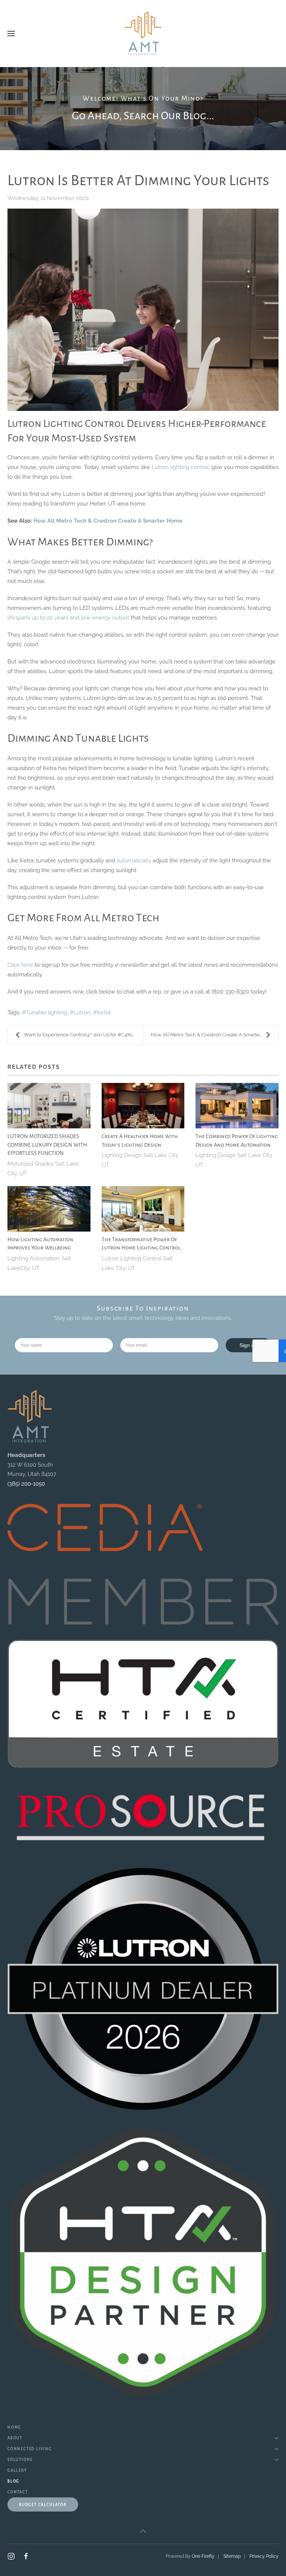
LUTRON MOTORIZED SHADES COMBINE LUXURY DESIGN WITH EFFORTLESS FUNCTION (47, 1145)
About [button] (15, 2438)
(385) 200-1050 (26, 1484)
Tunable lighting (46, 1013)
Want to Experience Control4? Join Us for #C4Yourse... (83, 1035)
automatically (134, 861)
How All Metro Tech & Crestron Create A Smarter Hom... (213, 1035)
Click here (20, 965)
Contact (18, 2492)
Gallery (17, 2470)
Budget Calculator (43, 2505)
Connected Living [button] (30, 2449)
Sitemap (232, 2556)
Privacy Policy (264, 2556)
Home (14, 2427)
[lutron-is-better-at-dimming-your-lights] (143, 310)
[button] (11, 34)
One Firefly (203, 2556)
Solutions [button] (20, 2460)
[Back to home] (143, 34)
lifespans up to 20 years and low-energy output (68, 618)
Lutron (82, 1013)
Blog (13, 2481)
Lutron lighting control (180, 467)
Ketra (104, 1013)
